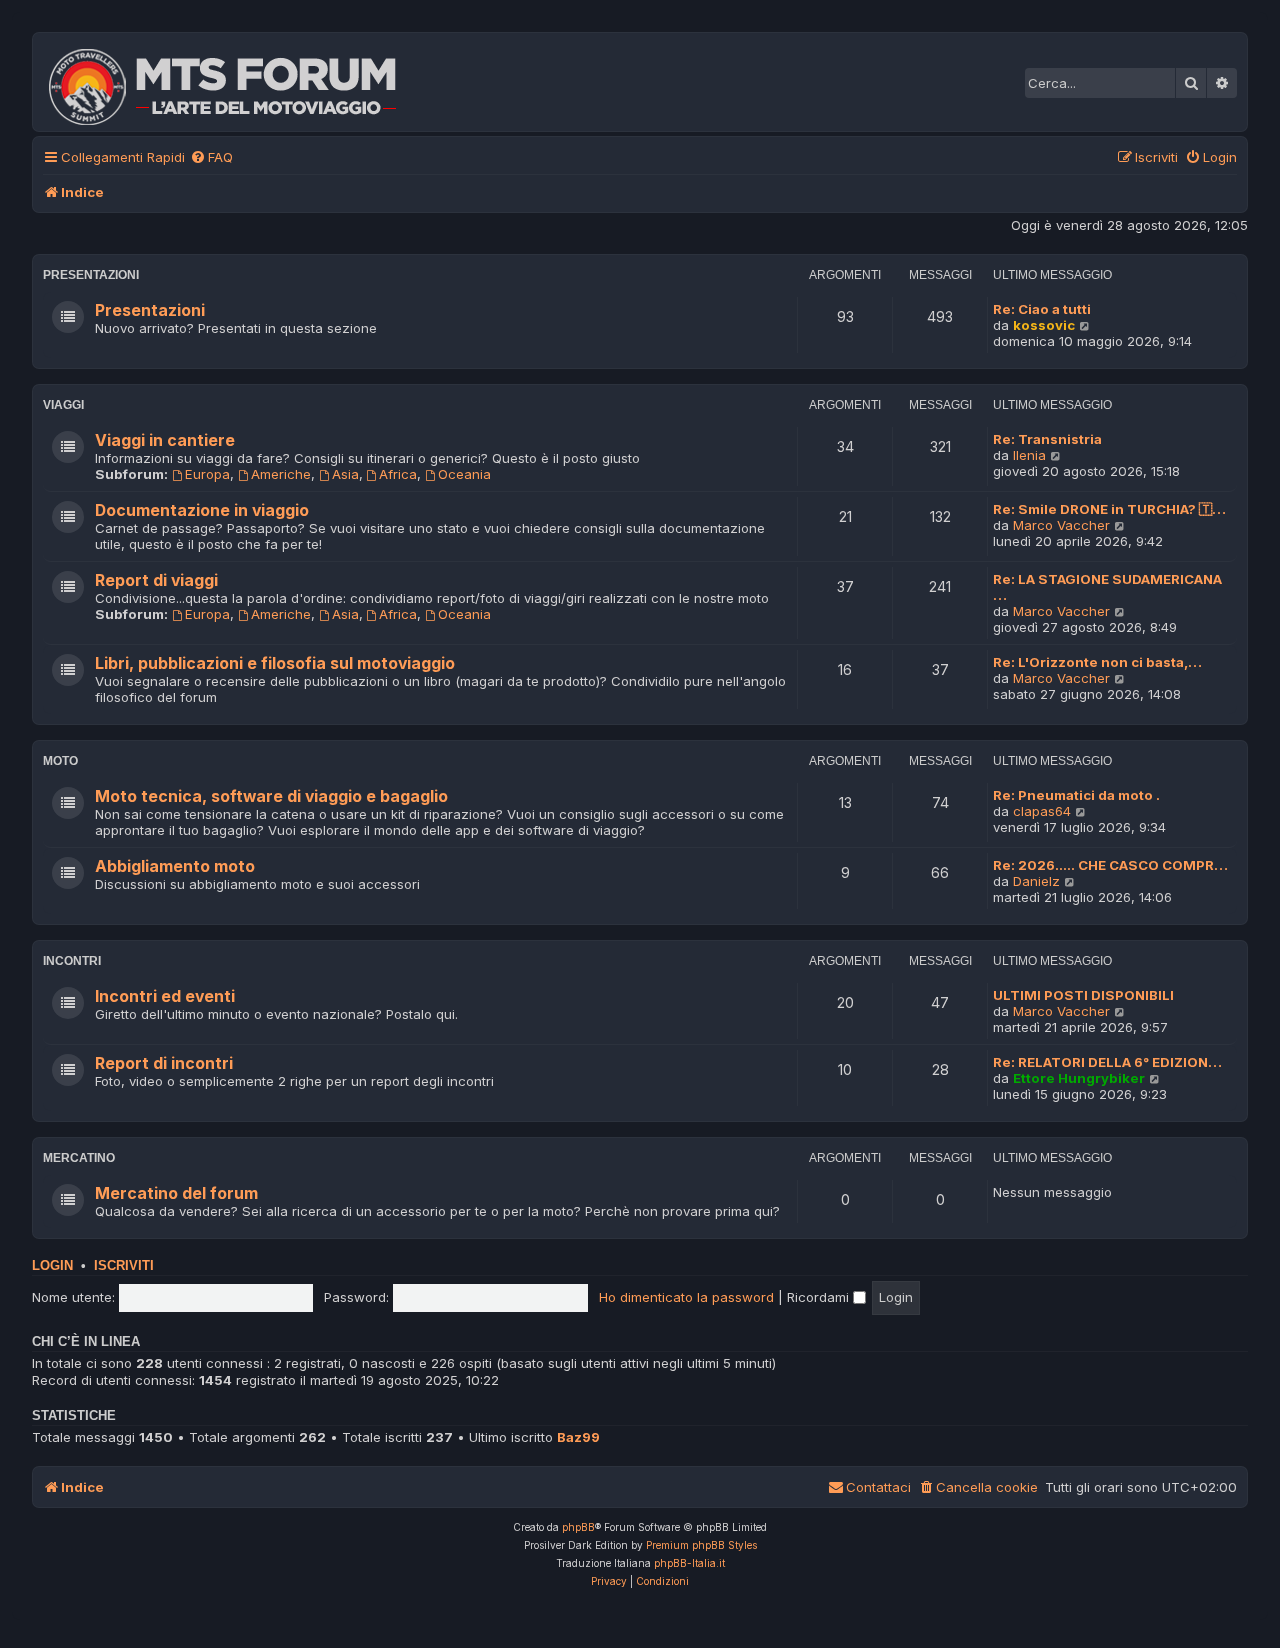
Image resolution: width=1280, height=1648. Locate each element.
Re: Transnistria (1047, 439)
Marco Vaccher (1061, 525)
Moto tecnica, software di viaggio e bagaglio (271, 796)
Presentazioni (91, 275)
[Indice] (236, 82)
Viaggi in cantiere (165, 440)
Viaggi (63, 405)
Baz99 (578, 1437)
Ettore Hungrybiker (1079, 1078)
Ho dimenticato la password (686, 1297)
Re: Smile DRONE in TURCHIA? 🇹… (1109, 509)
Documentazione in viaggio (202, 510)
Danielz (1036, 881)
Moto (60, 761)
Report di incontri (164, 1063)
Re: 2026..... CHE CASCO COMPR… (1110, 865)
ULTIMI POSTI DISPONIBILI (1083, 995)
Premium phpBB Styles (701, 1545)
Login (52, 1266)
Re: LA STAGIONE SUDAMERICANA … (1107, 587)
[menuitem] (211, 157)
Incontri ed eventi (165, 996)
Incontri (72, 961)
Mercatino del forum (176, 1193)
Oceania (464, 474)
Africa (398, 474)
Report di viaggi (156, 580)
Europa (207, 474)
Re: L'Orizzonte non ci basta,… (1097, 662)
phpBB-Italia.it (689, 1563)
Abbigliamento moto (175, 866)
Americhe (281, 474)
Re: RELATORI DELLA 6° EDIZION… (1107, 1062)
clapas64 (1042, 811)
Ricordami (820, 1297)
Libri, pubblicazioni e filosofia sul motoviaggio (275, 663)
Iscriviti (124, 1266)
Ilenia (1029, 455)
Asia (345, 474)
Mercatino (79, 1158)
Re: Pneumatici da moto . (1076, 795)
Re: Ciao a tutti (1042, 309)
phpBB (578, 1527)
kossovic (1044, 325)
